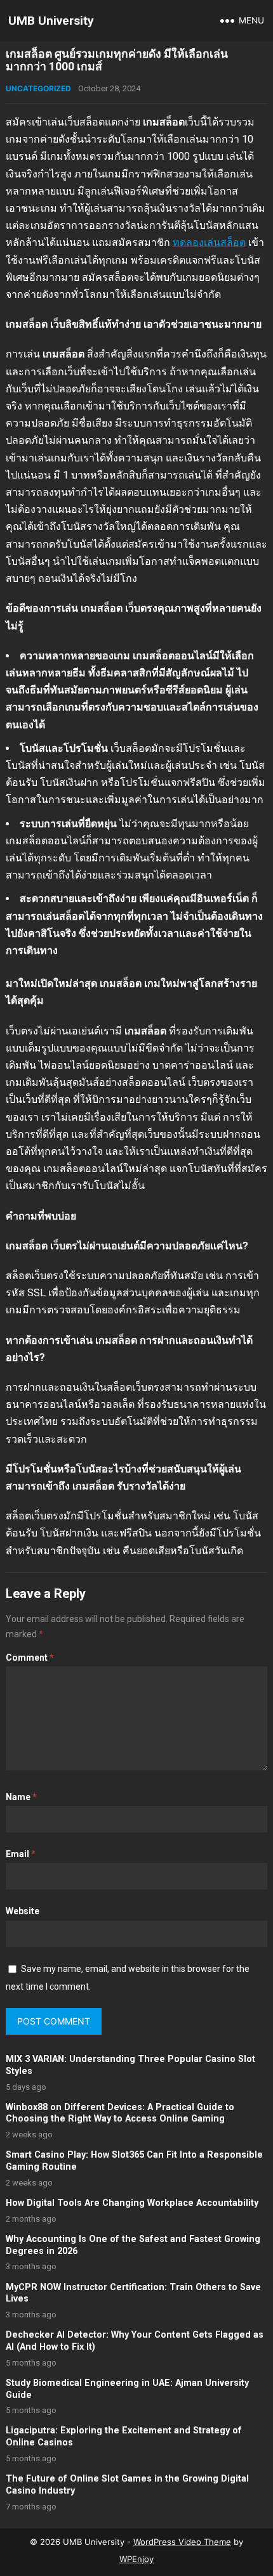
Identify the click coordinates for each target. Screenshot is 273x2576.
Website (23, 1911)
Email (21, 1854)
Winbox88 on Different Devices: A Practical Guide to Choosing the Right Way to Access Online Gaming (120, 2113)
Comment (30, 1658)
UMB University (51, 21)
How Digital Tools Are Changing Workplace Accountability (132, 2203)
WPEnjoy (136, 2559)
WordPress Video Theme (182, 2542)
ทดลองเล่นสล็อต (209, 242)
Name (21, 1797)
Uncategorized (38, 88)
